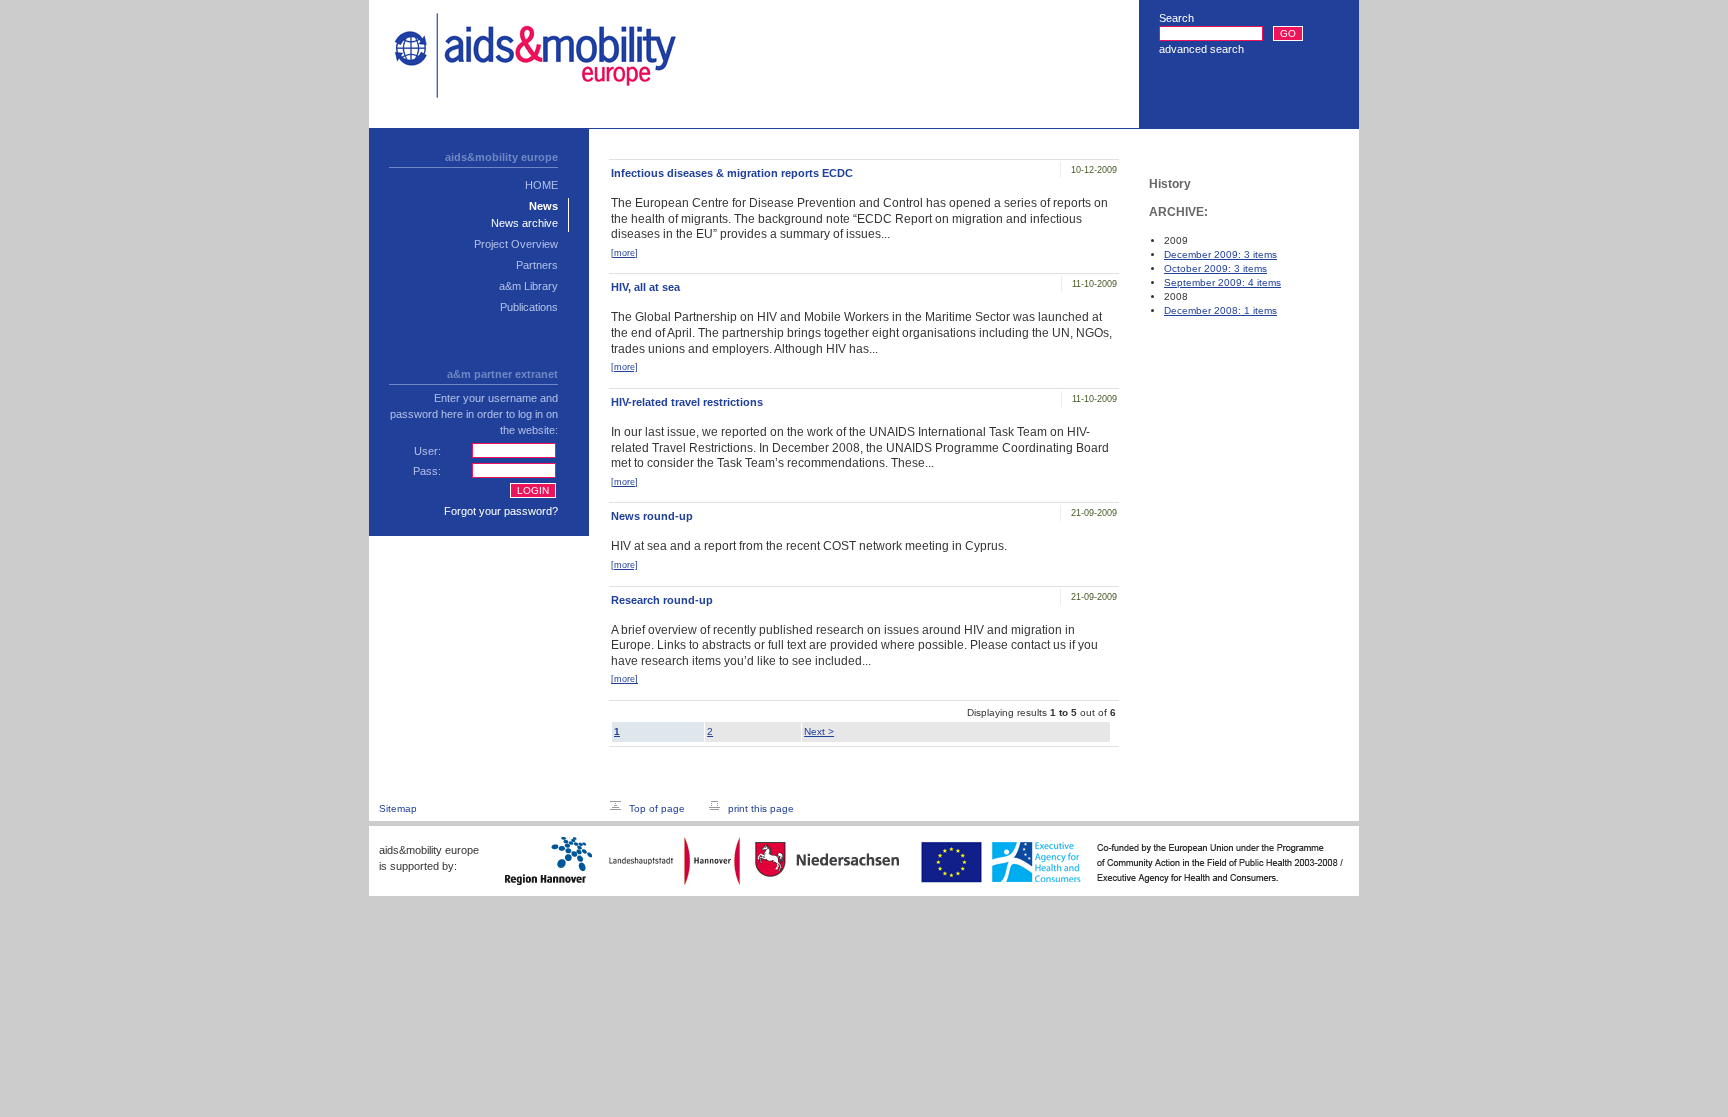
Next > (819, 731)
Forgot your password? (501, 511)
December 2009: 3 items (1220, 254)
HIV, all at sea (645, 287)
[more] (624, 253)
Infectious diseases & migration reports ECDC (732, 173)
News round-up (652, 516)
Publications (529, 307)
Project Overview (516, 244)
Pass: (427, 471)
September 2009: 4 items (1222, 282)
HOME (541, 185)
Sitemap (398, 808)
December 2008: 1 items (1220, 310)
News (543, 206)
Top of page (657, 808)
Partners (537, 265)
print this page (761, 808)
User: (427, 451)
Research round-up (662, 600)
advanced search (1201, 49)
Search (1176, 18)
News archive (524, 223)
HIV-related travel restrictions (687, 402)
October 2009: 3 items (1215, 268)
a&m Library (528, 286)
